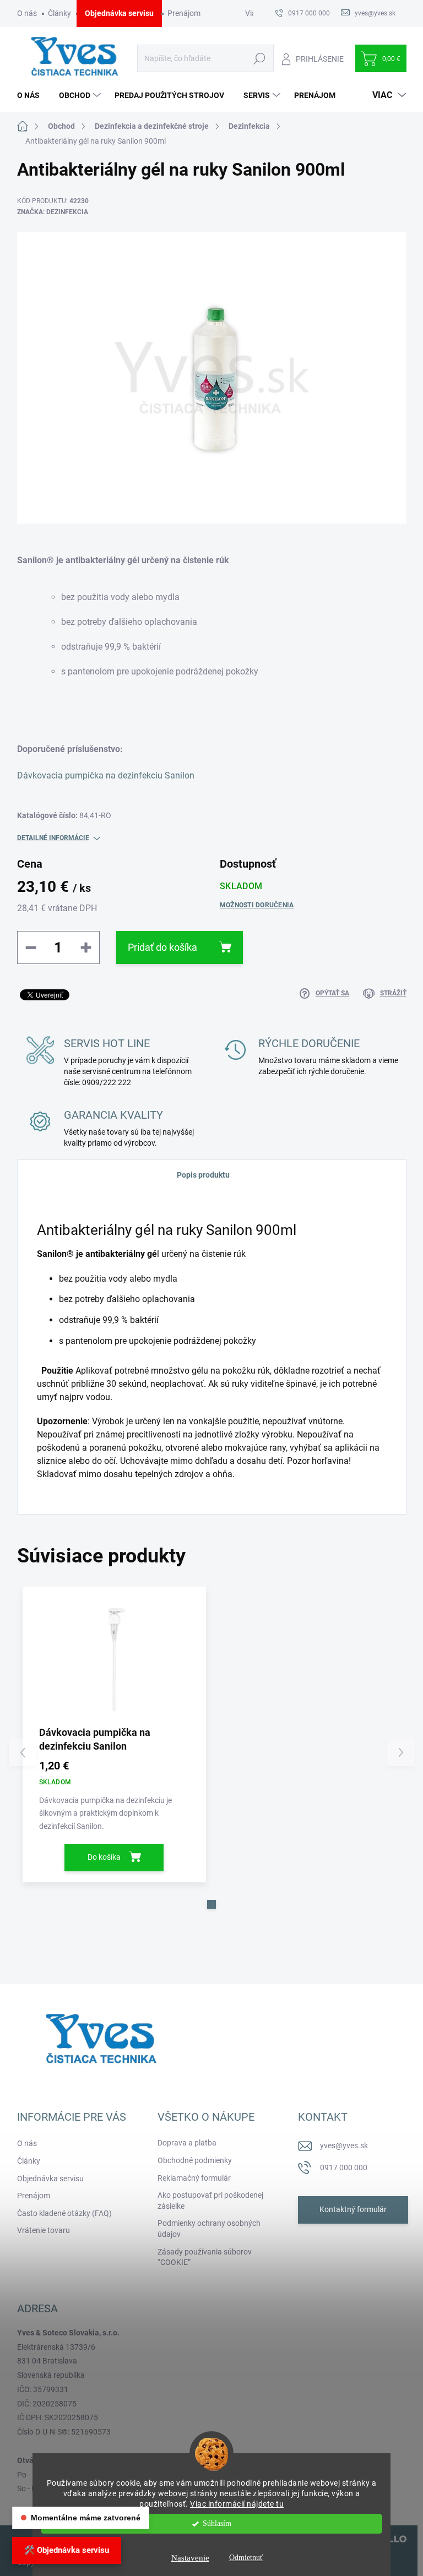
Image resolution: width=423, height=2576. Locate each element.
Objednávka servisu (119, 13)
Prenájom (184, 13)
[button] (211, 1904)
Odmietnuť (246, 2558)
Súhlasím (217, 2523)
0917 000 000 (344, 2167)
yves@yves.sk (344, 2145)
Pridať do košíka (162, 947)
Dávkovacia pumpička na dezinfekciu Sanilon (106, 775)
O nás (27, 13)
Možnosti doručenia (257, 905)
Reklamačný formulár (194, 2178)
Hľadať (260, 58)
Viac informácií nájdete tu (237, 2504)
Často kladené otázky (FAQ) (64, 2213)
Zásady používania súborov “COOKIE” (205, 2257)
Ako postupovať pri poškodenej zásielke (210, 2201)
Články (59, 13)
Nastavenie (190, 2558)
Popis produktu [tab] (203, 1175)
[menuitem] (32, 95)
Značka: (53, 212)
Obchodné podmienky (195, 2160)
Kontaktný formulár (353, 2209)
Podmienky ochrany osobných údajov (209, 2229)
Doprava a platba (187, 2143)
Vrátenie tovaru (44, 2230)
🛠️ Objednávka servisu (67, 2550)
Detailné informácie (53, 838)
